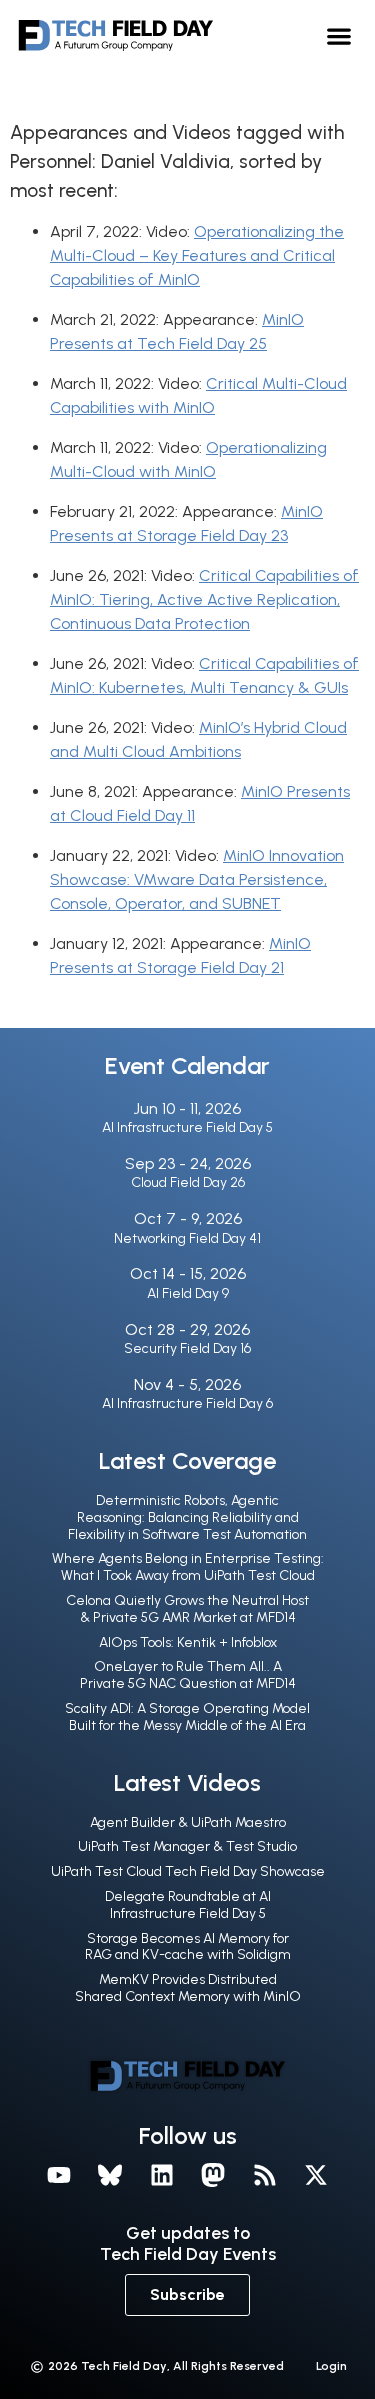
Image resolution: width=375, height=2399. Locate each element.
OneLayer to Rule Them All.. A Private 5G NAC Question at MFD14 (188, 1675)
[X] (317, 2175)
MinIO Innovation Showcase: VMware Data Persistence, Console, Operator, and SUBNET (197, 879)
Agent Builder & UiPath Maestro (188, 1822)
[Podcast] (265, 2175)
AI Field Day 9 (188, 1293)
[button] (339, 35)
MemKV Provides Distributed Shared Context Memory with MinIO (188, 1988)
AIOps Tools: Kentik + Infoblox (188, 1642)
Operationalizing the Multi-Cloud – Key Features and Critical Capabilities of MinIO (197, 255)
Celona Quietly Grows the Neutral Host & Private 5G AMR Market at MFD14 (187, 1609)
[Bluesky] (110, 2175)
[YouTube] (59, 2175)
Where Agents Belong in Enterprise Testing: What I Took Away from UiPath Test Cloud (188, 1567)
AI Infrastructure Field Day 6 (187, 1403)
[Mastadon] (214, 2175)
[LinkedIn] (162, 2175)
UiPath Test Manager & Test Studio (187, 1846)
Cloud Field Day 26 (188, 1182)
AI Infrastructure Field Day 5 (187, 1127)
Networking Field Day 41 (187, 1238)
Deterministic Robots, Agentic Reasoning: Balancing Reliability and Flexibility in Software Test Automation (187, 1517)
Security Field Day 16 (187, 1348)
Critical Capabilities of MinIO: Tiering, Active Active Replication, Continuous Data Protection (204, 599)
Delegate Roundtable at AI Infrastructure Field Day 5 (188, 1905)
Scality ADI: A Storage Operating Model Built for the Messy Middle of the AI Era (187, 1717)
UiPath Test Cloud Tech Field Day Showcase (188, 1871)
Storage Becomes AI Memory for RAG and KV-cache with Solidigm (188, 1947)
